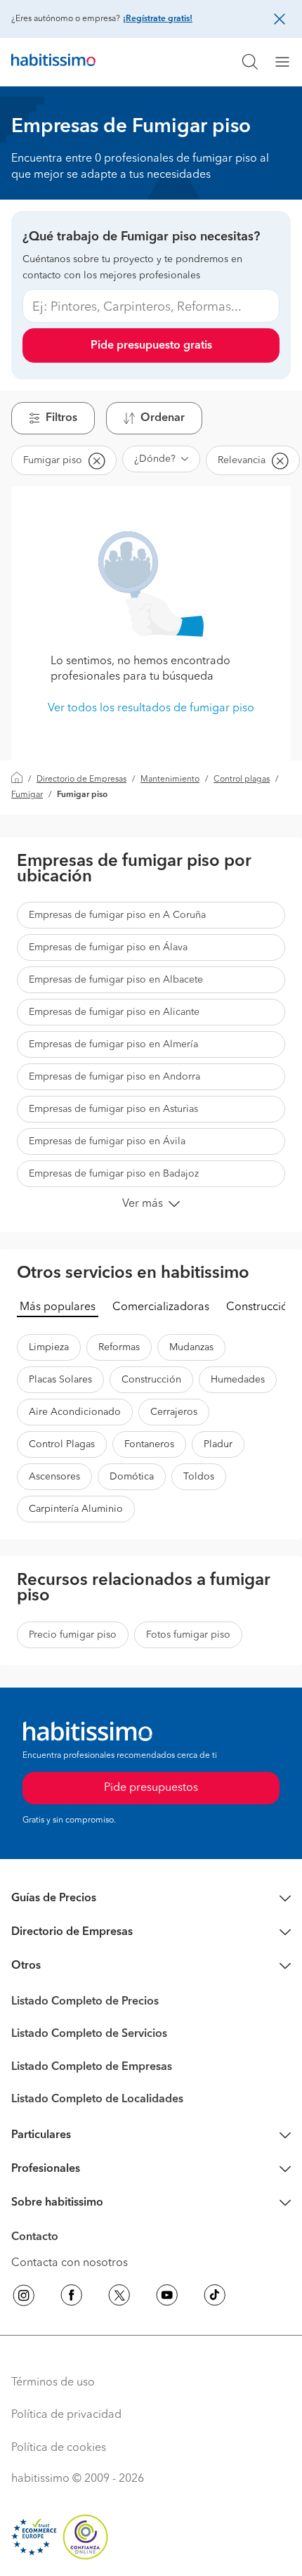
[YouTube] (167, 2298)
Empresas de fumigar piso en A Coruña (117, 915)
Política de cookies (59, 2448)
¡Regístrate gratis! (158, 19)
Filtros (61, 418)
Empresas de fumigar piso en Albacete (116, 980)
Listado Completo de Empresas (92, 2067)
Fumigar (27, 795)
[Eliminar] (96, 460)
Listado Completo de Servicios (89, 2034)
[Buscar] (250, 62)
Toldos (199, 1477)
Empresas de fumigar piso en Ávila (107, 1141)
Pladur (218, 1444)
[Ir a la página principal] (53, 62)
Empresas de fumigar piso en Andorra (114, 1077)
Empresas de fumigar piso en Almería (113, 1044)
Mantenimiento (170, 779)
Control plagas (242, 779)
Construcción (260, 1307)
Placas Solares (60, 1380)
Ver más (143, 1204)
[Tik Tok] (215, 2298)
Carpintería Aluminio (76, 1509)
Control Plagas (62, 1444)
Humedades (238, 1380)
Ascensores (54, 1477)
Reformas (119, 1347)
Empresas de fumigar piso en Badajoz (114, 1174)
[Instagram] (24, 2298)
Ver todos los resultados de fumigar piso (151, 708)
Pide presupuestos (151, 1788)
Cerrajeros (174, 1412)
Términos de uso (53, 2383)
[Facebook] (72, 2298)
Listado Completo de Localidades (97, 2099)
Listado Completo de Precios (85, 2002)
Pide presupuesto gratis (151, 346)
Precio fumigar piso (73, 1635)
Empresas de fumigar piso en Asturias (113, 1109)
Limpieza (49, 1347)
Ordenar (163, 418)
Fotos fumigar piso (188, 1635)
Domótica (132, 1477)
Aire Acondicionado (75, 1412)
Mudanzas (191, 1347)
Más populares (58, 1307)
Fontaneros (149, 1444)
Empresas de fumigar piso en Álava (108, 947)
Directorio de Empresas (81, 779)
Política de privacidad (66, 2415)
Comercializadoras (161, 1307)
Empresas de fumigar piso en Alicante (114, 1012)
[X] (119, 2298)
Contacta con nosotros (70, 2263)
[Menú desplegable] (288, 62)
